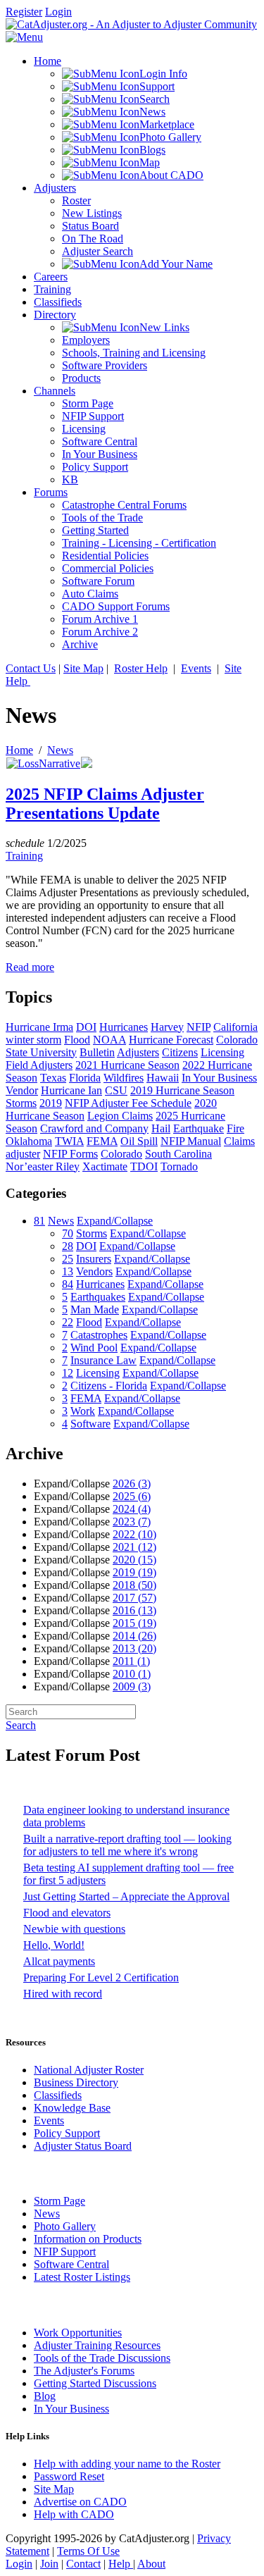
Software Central (71, 2264)
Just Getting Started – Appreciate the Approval (126, 1896)
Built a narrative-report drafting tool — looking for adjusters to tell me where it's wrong (127, 1845)
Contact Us (31, 668)
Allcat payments (59, 1961)
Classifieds (58, 2095)
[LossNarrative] (43, 763)
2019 (134, 1572)
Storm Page (59, 2201)
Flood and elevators (67, 1913)
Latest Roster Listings (82, 2277)
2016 (134, 1610)
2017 (134, 1598)
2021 (134, 1547)
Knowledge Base (72, 2108)
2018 (134, 1585)
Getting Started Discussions (95, 2383)
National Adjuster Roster (89, 2070)
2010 (132, 1674)
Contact (83, 2564)
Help (121, 2564)
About (151, 2564)
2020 (134, 1560)
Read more (30, 967)
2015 (134, 1623)
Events (196, 668)
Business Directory (76, 2082)
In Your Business (71, 2409)
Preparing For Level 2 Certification (101, 1977)
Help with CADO (74, 2514)
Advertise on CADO (80, 2502)
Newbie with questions (74, 1929)
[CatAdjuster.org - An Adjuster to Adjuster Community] (131, 24)
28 (68, 1246)
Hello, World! (54, 1945)
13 (68, 1271)
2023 (132, 1522)
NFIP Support (65, 2252)
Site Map (83, 668)
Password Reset (69, 2476)
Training (24, 856)
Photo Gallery (65, 2226)
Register (24, 12)
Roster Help (141, 668)
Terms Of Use (88, 2551)
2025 (132, 1496)
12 (68, 1373)
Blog (45, 2396)
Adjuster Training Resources (97, 2345)
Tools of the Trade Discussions (102, 2358)
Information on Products (88, 2239)
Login (58, 12)
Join (49, 2564)
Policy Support (67, 2133)
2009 (132, 1686)
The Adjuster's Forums (84, 2371)
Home (19, 750)
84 (68, 1284)
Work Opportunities (78, 2333)
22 (68, 1322)
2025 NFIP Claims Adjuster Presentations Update (105, 804)
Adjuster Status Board (83, 2146)
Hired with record (63, 1994)
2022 (134, 1534)
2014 (134, 1636)
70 (68, 1233)
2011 (131, 1661)
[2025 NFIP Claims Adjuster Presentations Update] (87, 764)
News (60, 750)
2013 (134, 1648)
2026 (132, 1484)
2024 (132, 1509)
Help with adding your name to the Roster (127, 2464)
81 (39, 1221)
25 (68, 1259)
